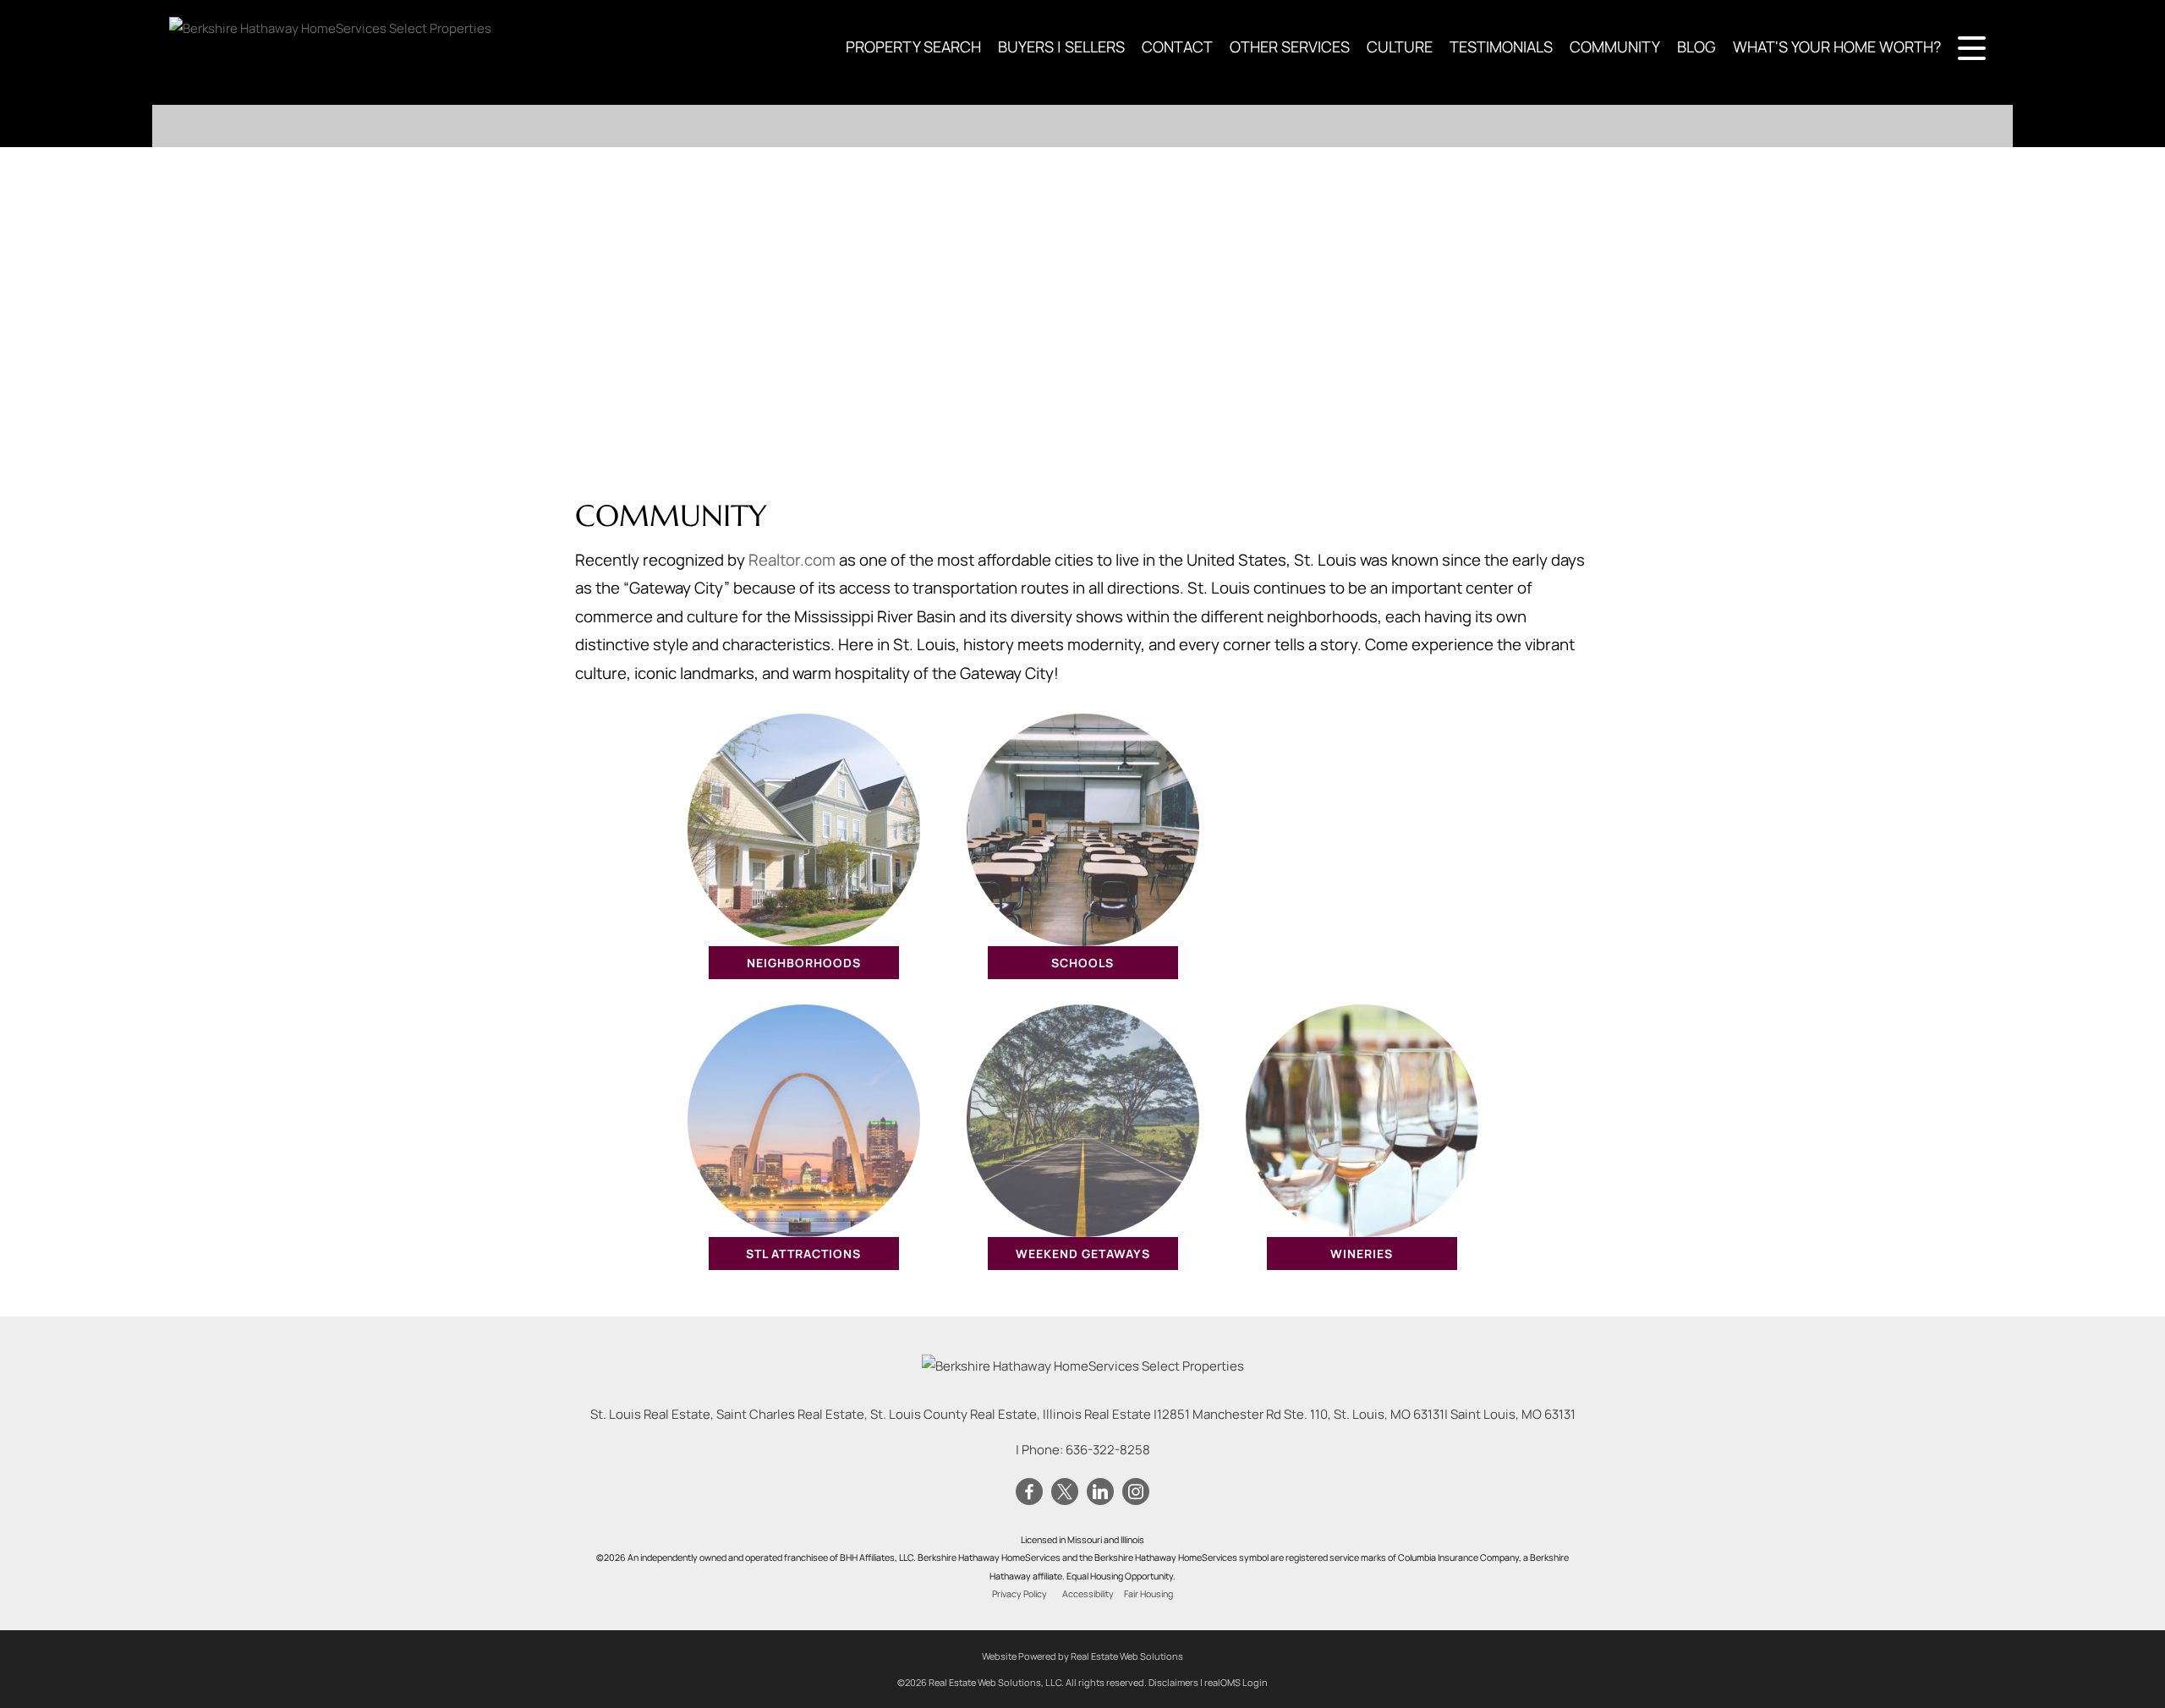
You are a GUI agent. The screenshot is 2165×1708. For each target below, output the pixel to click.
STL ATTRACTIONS (803, 1254)
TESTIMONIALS (1501, 47)
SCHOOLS (1082, 963)
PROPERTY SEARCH (913, 47)
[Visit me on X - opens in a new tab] (1065, 1492)
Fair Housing (1148, 1594)
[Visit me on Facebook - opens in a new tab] (1029, 1492)
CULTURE (1400, 47)
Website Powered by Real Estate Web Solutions (1082, 1656)
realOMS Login (1236, 1682)
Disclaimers (1173, 1682)
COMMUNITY (1615, 47)
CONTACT (1177, 47)
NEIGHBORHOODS (804, 963)
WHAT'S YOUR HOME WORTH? (1837, 47)
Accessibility (1088, 1594)
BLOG (1696, 47)
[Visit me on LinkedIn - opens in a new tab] (1100, 1492)
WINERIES (1362, 1254)
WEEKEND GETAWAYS (1083, 1254)
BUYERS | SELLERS (1061, 47)
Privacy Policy (1019, 1594)
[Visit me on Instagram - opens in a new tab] (1136, 1492)
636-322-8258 (1108, 1450)
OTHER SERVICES (1290, 47)
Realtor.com (792, 560)
